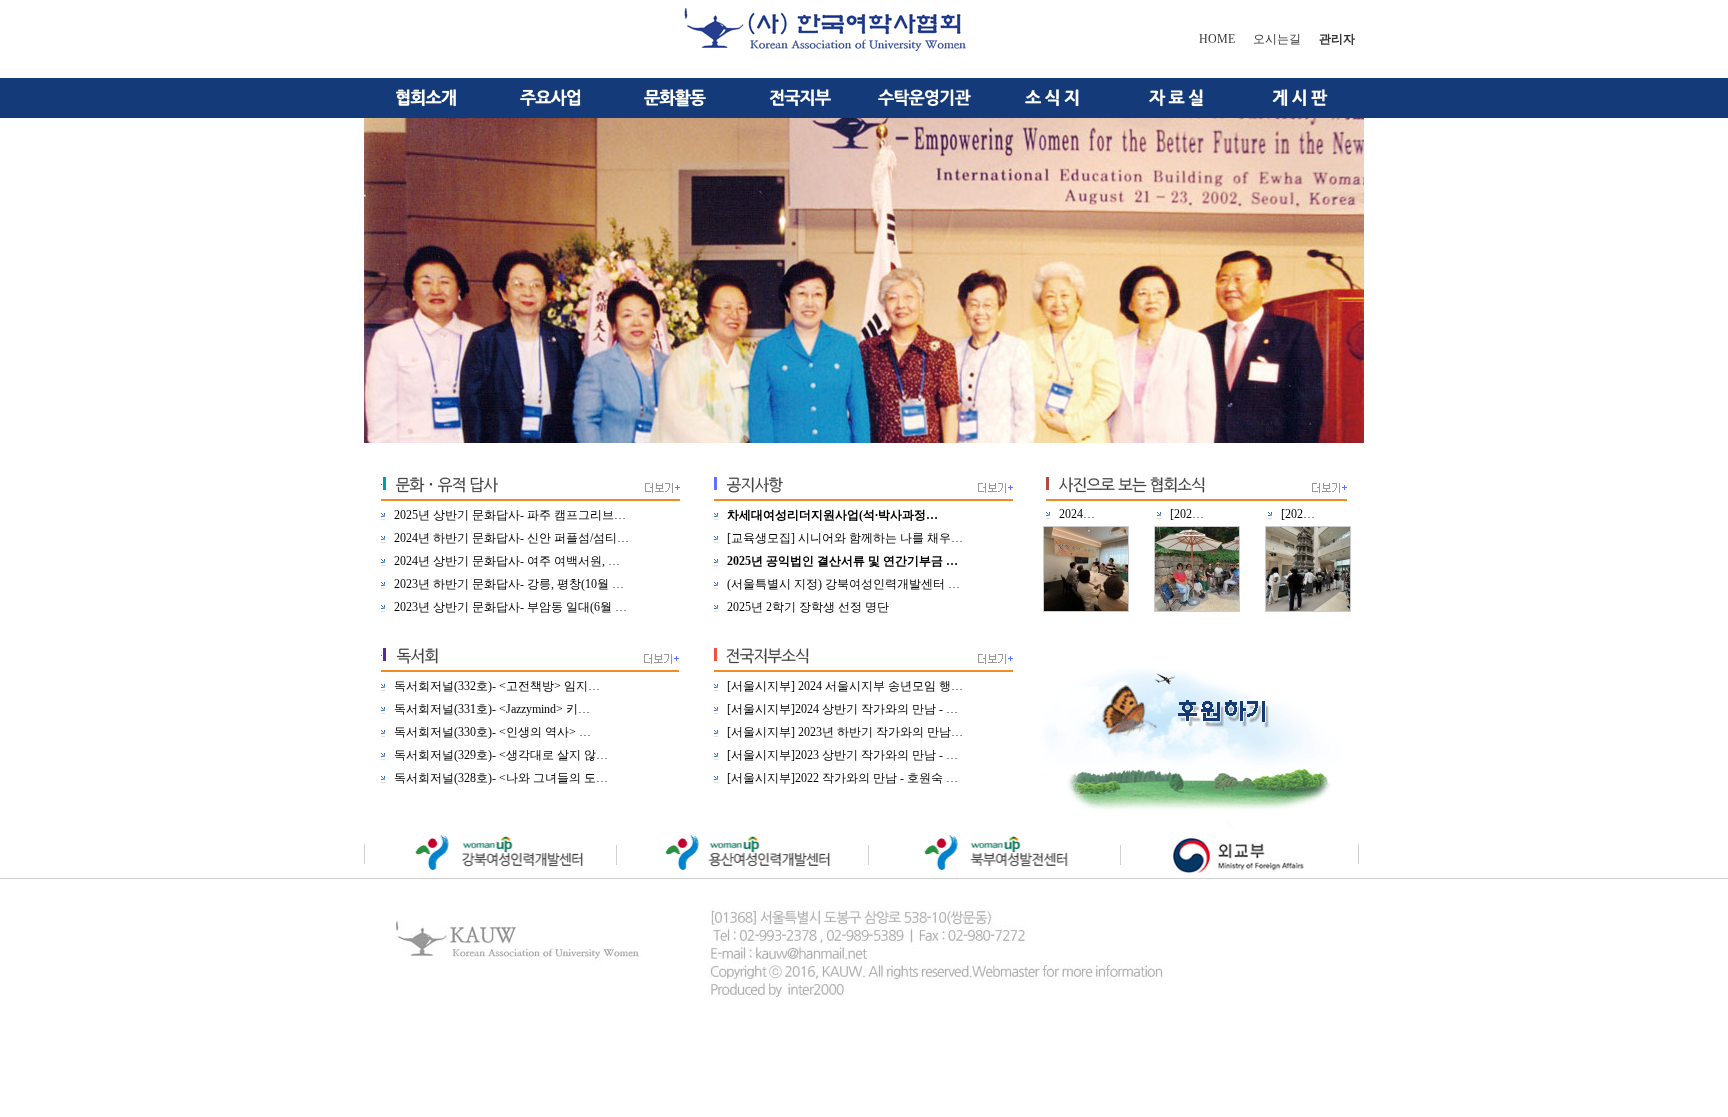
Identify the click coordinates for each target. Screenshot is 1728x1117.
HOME (1217, 39)
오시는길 (1277, 39)
